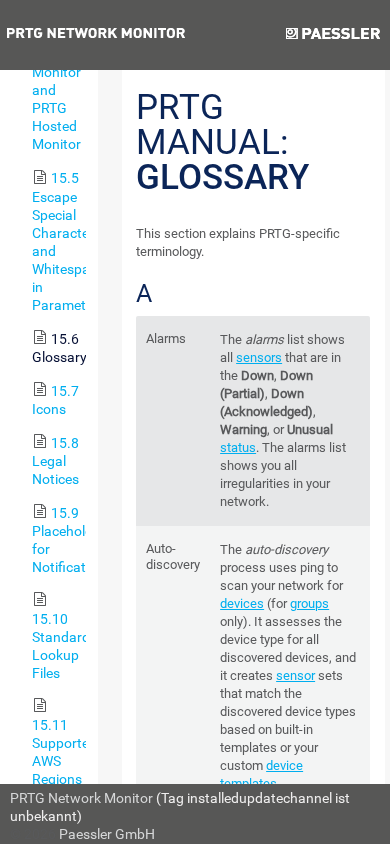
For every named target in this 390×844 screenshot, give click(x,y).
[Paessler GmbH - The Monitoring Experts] (332, 35)
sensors (259, 357)
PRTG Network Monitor (81, 798)
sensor (295, 675)
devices (242, 603)
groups (309, 603)
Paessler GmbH (107, 834)
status (238, 447)
